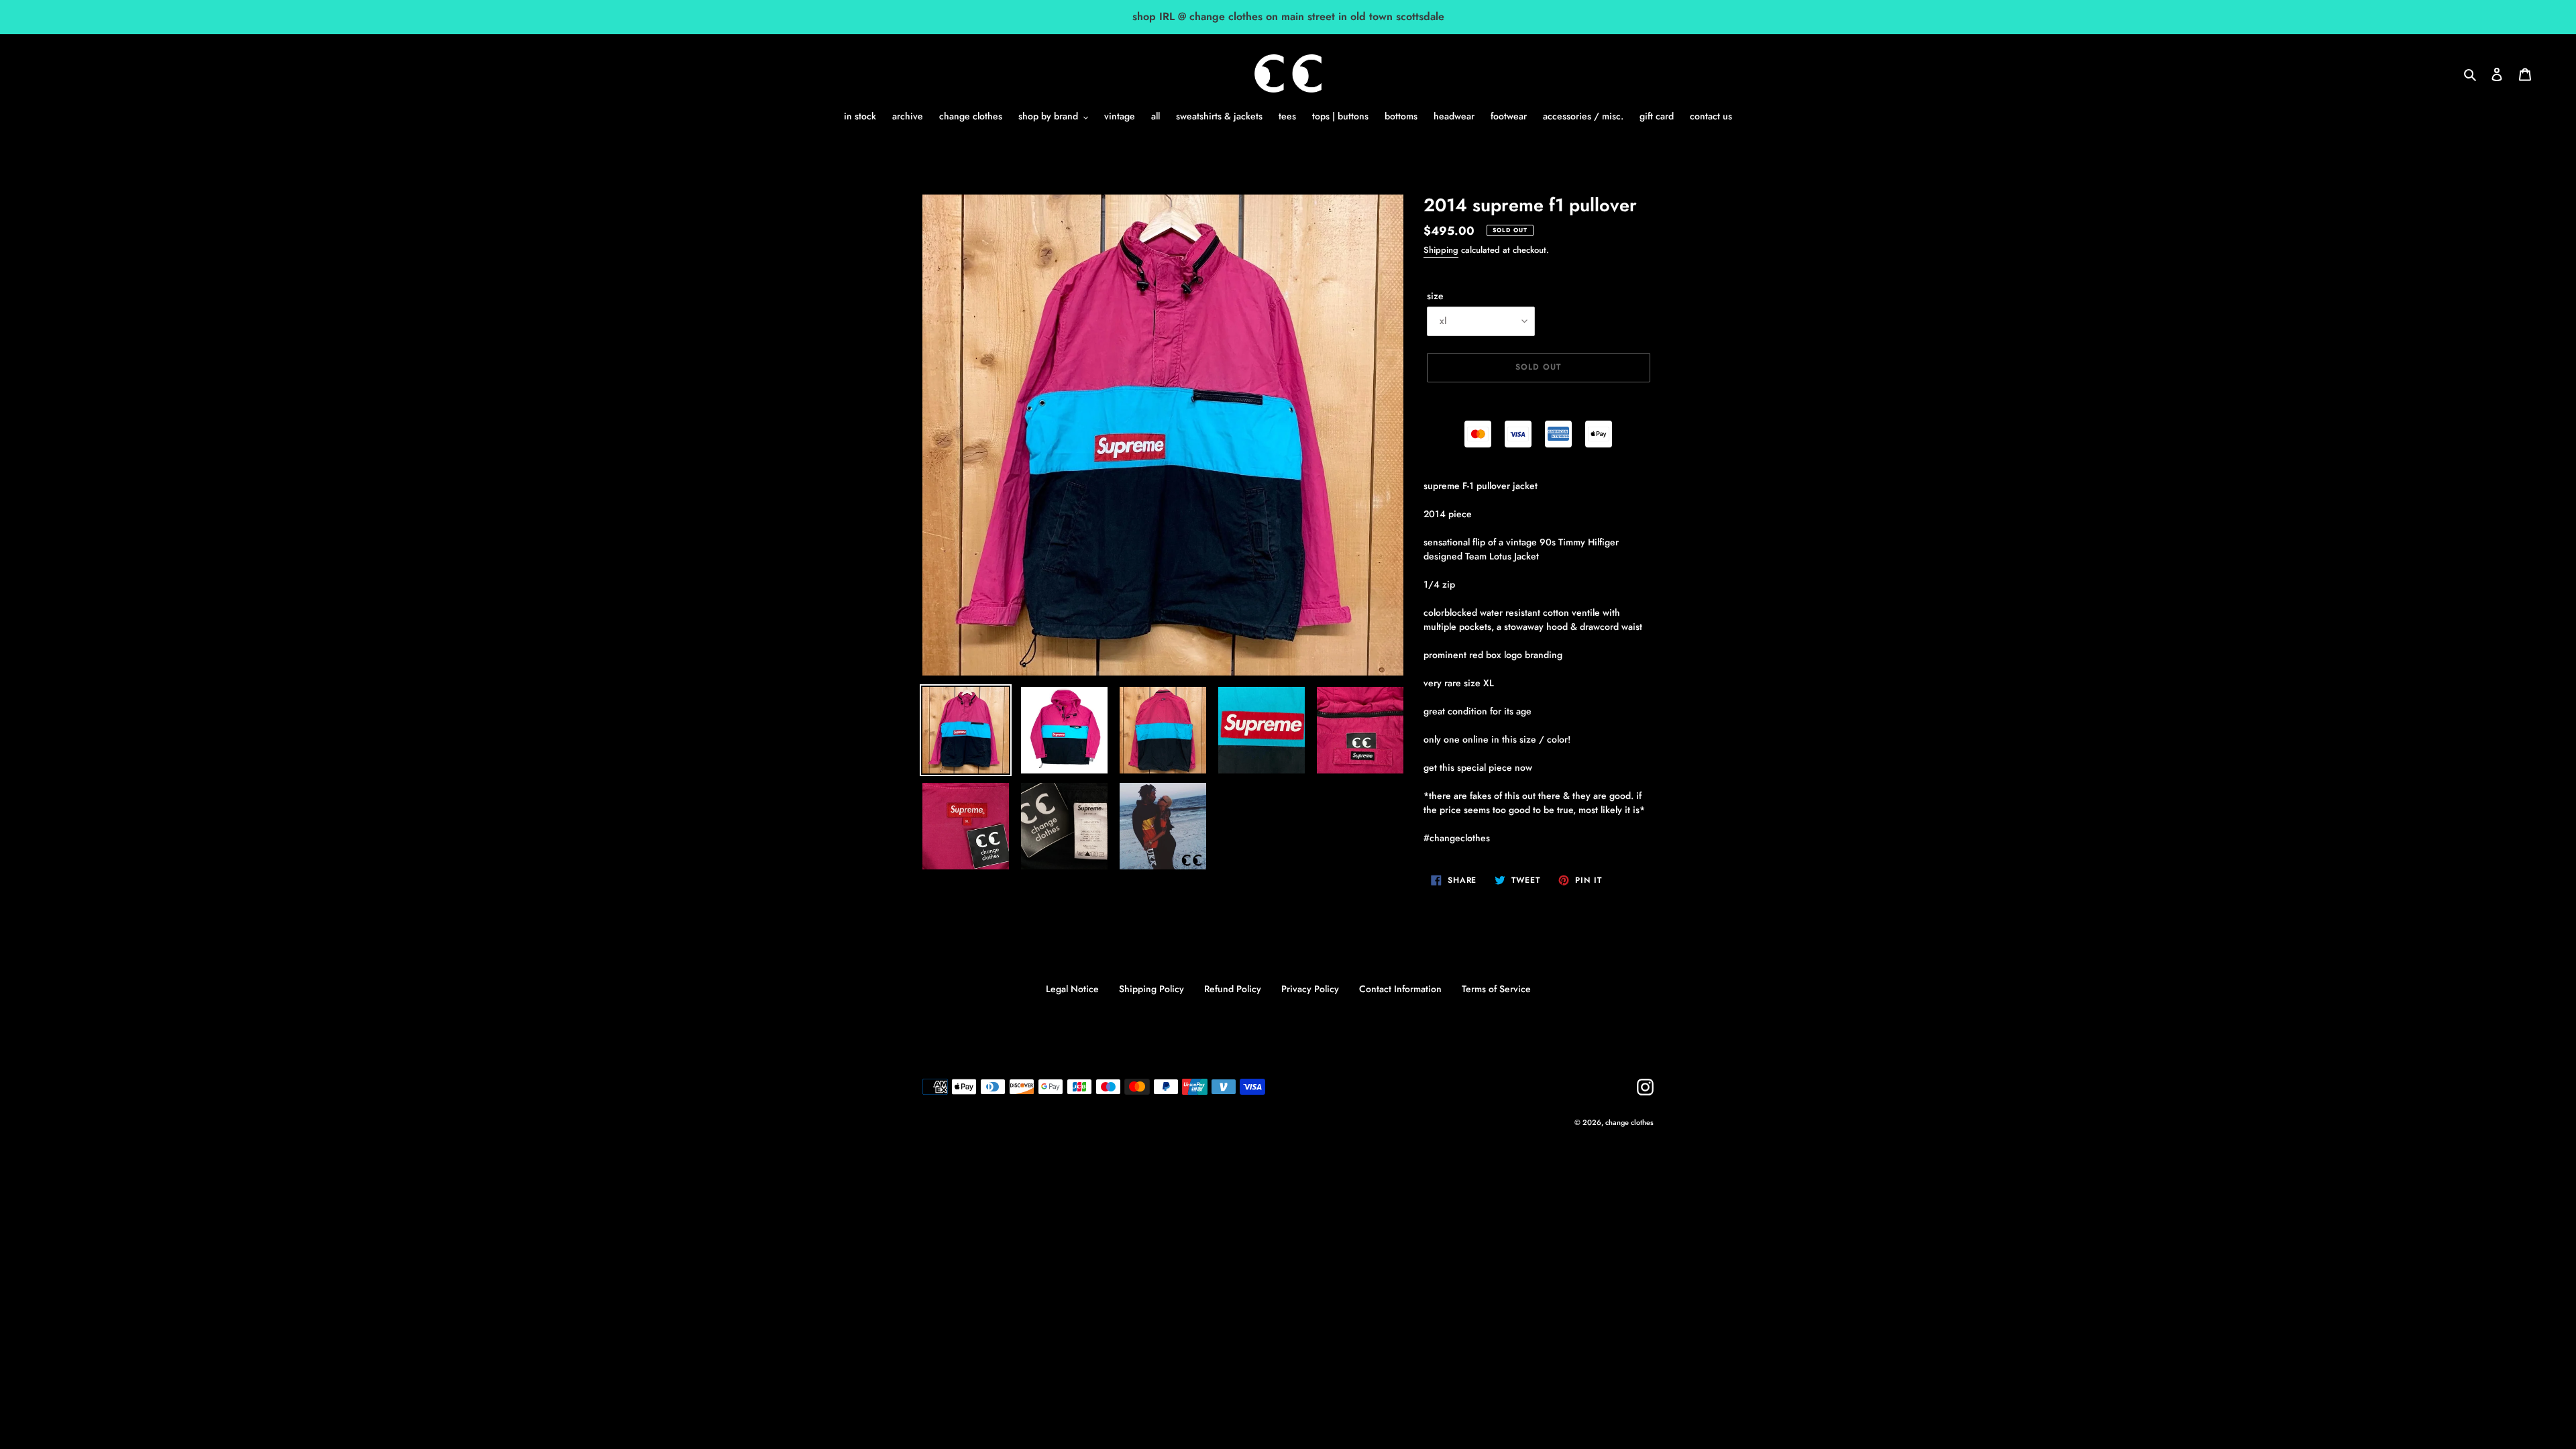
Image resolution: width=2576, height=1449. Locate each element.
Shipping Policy (1151, 989)
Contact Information (1400, 989)
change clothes (1629, 1122)
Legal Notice (1072, 989)
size (1435, 296)
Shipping (1441, 250)
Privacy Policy (1310, 989)
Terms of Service (1496, 989)
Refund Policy (1233, 989)
